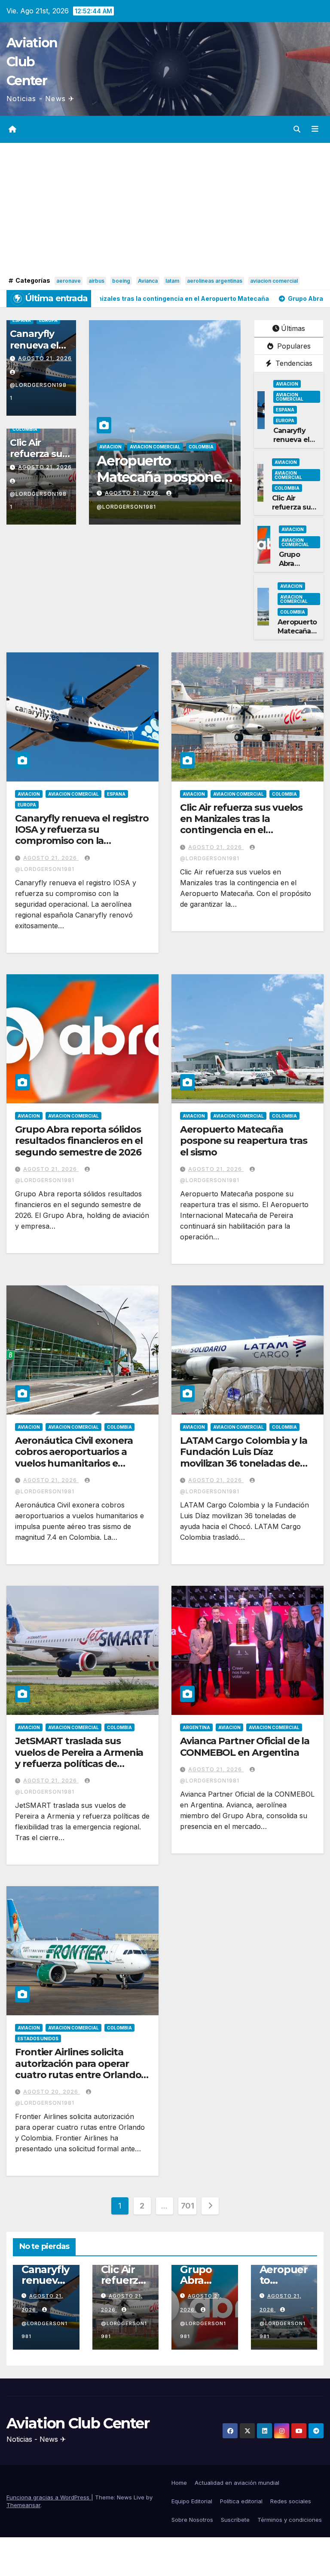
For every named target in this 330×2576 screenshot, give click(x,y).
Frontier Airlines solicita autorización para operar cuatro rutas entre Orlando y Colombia (82, 2069)
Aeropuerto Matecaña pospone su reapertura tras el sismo (243, 1141)
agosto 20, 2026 (52, 2092)
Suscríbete (235, 2520)
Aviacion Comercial (155, 447)
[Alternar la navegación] (315, 129)
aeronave (69, 281)
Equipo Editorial (192, 2501)
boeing (121, 281)
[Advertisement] (165, 210)
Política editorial (241, 2501)
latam (172, 281)
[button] (297, 129)
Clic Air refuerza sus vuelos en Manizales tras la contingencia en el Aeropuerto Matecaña (241, 825)
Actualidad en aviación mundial (237, 2483)
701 (188, 2206)
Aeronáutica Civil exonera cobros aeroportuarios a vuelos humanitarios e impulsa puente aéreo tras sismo (76, 1463)
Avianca (148, 281)
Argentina (196, 1727)
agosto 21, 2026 (45, 358)
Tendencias (293, 363)
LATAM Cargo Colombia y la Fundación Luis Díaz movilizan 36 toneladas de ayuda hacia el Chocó (244, 1458)
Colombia (25, 429)
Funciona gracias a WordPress (49, 2497)
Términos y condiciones (290, 2520)
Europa (48, 320)
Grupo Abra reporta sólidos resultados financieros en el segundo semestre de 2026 (79, 1141)
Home (179, 2483)
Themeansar (23, 2505)
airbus (96, 281)
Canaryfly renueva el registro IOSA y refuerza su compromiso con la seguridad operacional (82, 835)
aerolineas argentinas (215, 281)
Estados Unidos (38, 2039)
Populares (293, 346)
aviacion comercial (274, 281)
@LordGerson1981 (38, 391)
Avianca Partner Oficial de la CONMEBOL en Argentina (245, 1747)
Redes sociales (291, 2501)
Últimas (293, 328)
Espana (22, 320)
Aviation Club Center (32, 62)
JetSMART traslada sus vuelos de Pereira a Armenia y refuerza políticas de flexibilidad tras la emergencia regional (79, 1764)
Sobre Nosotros (192, 2520)
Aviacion (110, 447)
